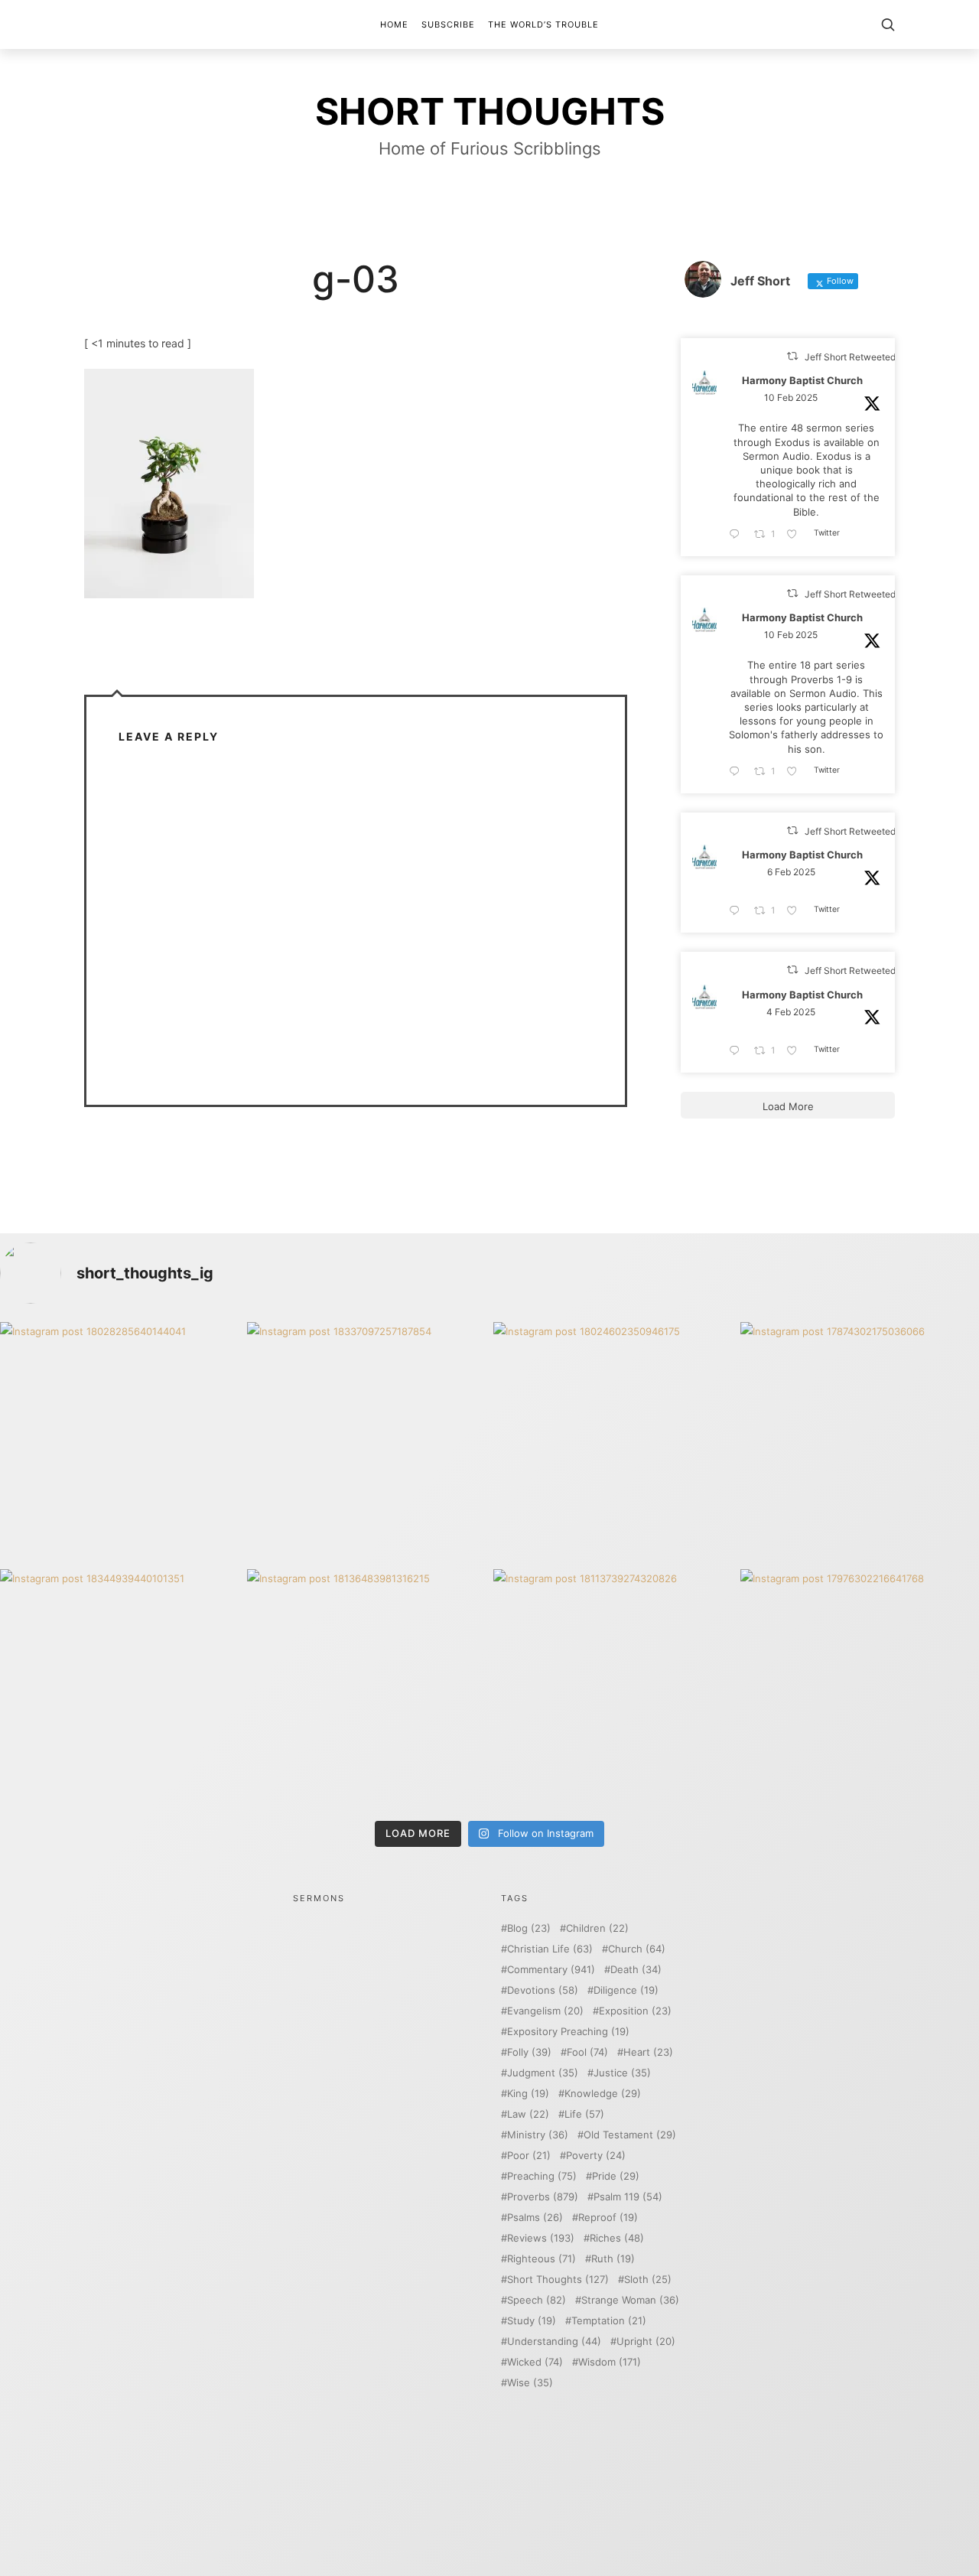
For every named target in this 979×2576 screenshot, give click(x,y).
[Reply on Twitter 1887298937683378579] (738, 911)
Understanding (554, 2342)
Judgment (543, 2073)
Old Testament (630, 2135)
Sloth (648, 2280)
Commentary (551, 1970)
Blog (529, 1928)
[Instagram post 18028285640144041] (120, 1442)
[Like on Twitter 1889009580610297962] (796, 535)
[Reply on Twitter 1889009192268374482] (738, 772)
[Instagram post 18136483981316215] (367, 1689)
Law (528, 2114)
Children (597, 1928)
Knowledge (603, 2094)
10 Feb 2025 (791, 398)
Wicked (535, 2362)
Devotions (543, 1990)
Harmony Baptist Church (802, 381)
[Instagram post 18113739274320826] (613, 1689)
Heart (648, 2052)
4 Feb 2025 (791, 1012)
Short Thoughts (558, 2280)
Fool (587, 2052)
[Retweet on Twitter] (792, 356)
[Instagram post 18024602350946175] (613, 1442)
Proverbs (543, 2197)
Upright (646, 2342)
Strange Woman (630, 2300)
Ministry (538, 2135)
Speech (537, 2300)
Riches (617, 2238)
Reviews (541, 2238)
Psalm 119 (628, 2197)
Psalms (535, 2218)
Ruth (613, 2259)
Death (636, 1970)
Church (637, 1949)
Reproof (608, 2218)
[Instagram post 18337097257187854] (367, 1442)
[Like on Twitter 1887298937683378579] (796, 911)
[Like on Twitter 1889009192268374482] (796, 772)
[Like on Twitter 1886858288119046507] (796, 1051)
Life (584, 2114)
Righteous (542, 2259)
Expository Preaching (568, 2032)
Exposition (635, 2011)
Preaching (542, 2176)
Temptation (609, 2321)
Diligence (626, 1990)
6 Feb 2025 (791, 872)
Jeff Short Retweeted (850, 357)
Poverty (596, 2156)
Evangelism (545, 2011)
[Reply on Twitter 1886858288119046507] (738, 1051)
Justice (622, 2073)
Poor (529, 2156)
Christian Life (550, 1949)
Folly (529, 2052)
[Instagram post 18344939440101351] (120, 1689)
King (528, 2094)
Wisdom (610, 2362)
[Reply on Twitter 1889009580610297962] (738, 535)
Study (532, 2321)
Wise (530, 2383)
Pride (616, 2176)
